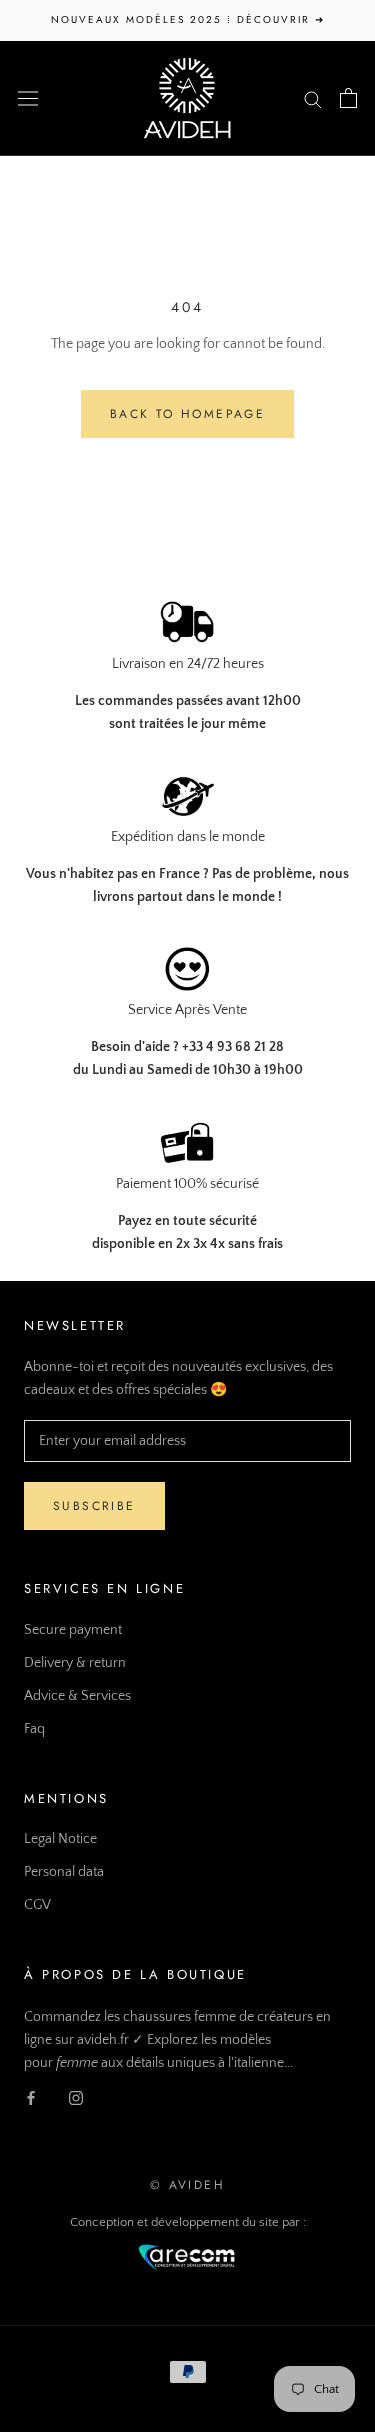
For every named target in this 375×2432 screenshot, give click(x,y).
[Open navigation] (28, 97)
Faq (34, 1729)
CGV (37, 1905)
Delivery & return (75, 1663)
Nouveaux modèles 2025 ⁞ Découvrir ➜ (188, 19)
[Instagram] (76, 2097)
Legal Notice (60, 1839)
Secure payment (73, 1630)
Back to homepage (187, 414)
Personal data (64, 1872)
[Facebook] (31, 2097)
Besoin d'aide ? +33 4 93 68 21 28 (187, 1047)
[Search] (313, 98)
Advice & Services (77, 1696)
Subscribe (94, 1506)
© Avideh (187, 2185)
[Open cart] (348, 98)
